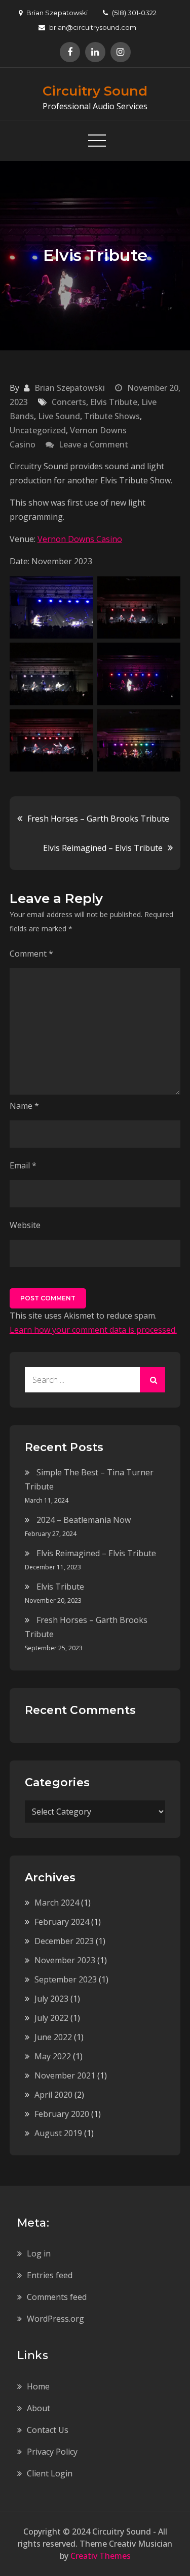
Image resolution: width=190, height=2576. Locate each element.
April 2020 (53, 2095)
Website (25, 1225)
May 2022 (53, 2056)
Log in (39, 2253)
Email (23, 1165)
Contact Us (48, 2430)
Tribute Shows (112, 416)
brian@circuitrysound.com (93, 27)
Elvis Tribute (114, 402)
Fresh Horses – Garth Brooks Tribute (98, 819)
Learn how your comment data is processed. (93, 1330)
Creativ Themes (101, 2556)
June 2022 (53, 2037)
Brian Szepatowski (70, 388)
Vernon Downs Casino (80, 539)
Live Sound (59, 416)
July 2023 (51, 1999)
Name (24, 1106)
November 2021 (65, 2075)
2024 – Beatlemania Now (84, 1520)
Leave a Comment (93, 444)
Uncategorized (38, 430)
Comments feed (57, 2297)
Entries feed (50, 2275)
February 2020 (62, 2114)
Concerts (69, 402)
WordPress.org (55, 2319)
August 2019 (58, 2133)
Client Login (50, 2473)
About (39, 2408)
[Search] (153, 1380)
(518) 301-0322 (134, 13)
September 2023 (66, 1979)
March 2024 (57, 1903)
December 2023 (64, 1941)
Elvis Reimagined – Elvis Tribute (103, 848)
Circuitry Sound (95, 91)
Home (38, 2386)
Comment (31, 954)
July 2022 (51, 2018)
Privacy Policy (52, 2452)
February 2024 (62, 1922)
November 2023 (65, 1960)
